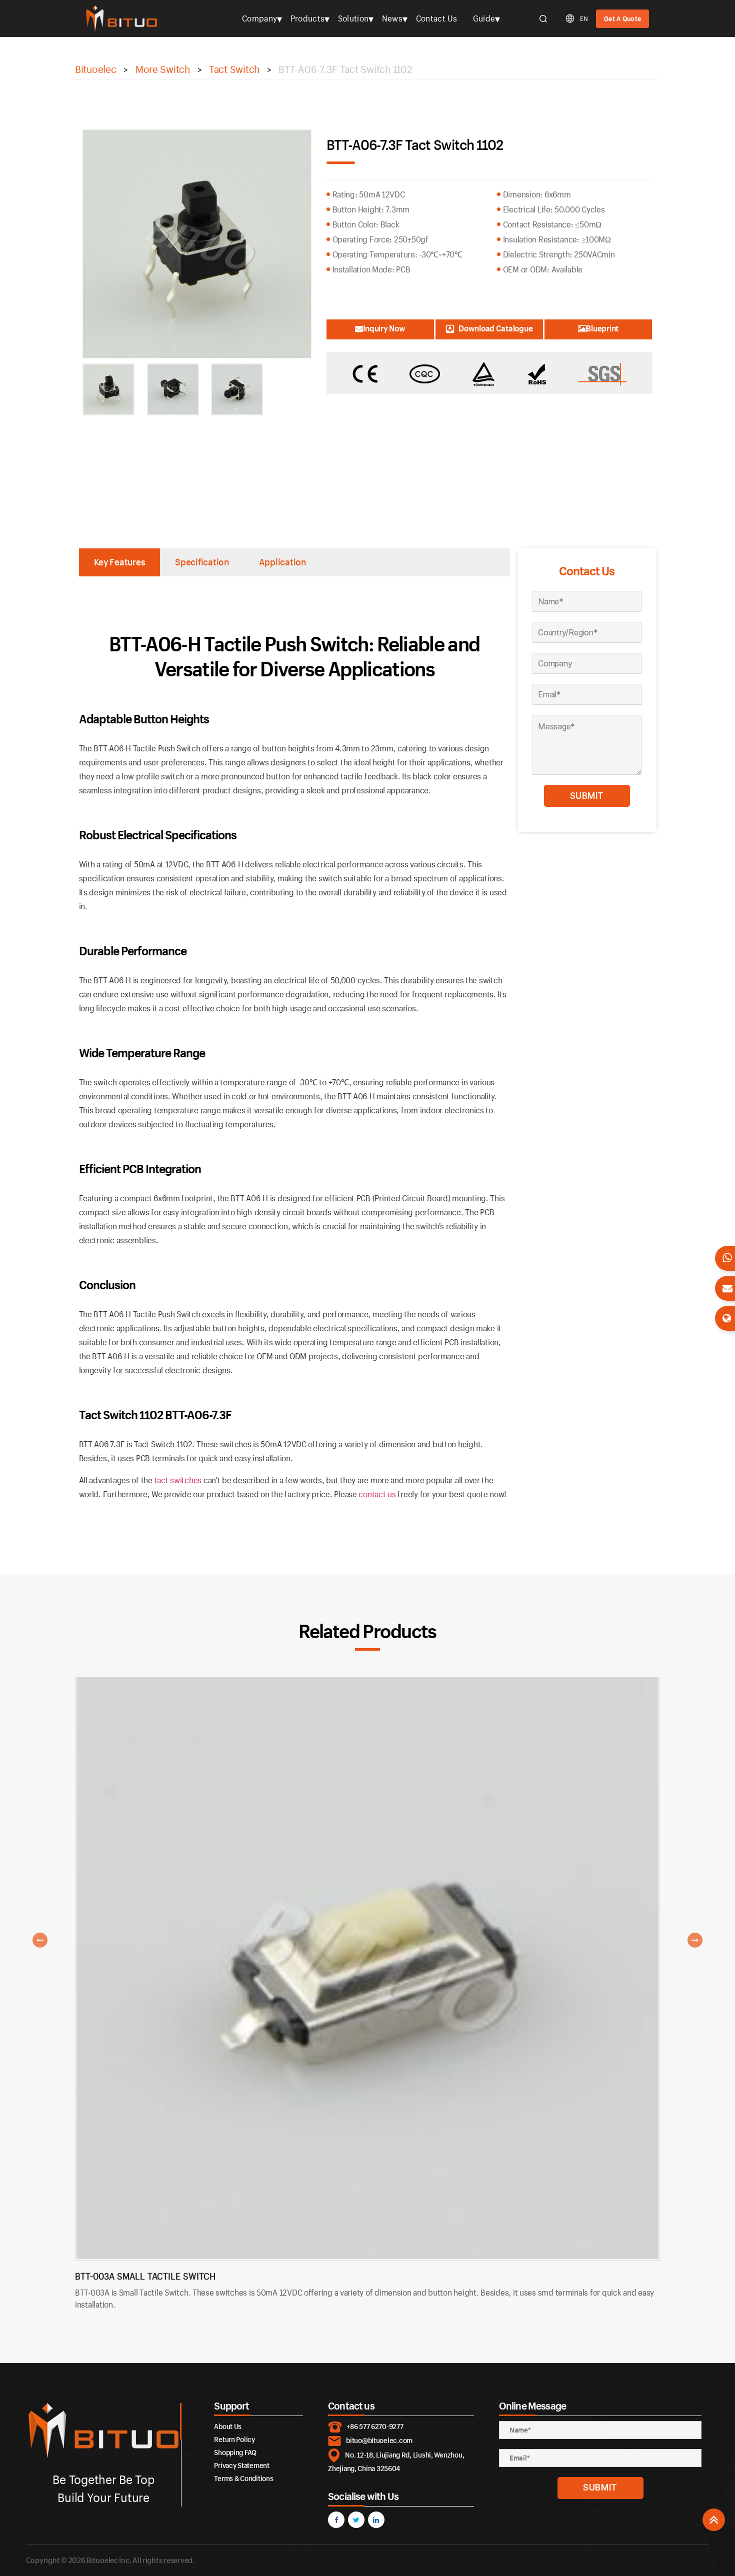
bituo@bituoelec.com (379, 2440)
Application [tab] (282, 562)
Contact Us (437, 18)
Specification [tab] (202, 562)
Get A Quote (622, 18)
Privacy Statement (241, 2465)
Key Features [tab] (120, 562)
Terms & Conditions (243, 2478)
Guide (484, 18)
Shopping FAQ (235, 2452)
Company (259, 18)
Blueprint (602, 328)
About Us (228, 2426)
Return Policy (234, 2439)
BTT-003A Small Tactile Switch (145, 2276)
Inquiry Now (384, 328)
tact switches (178, 1480)
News (392, 18)
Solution (353, 18)
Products (308, 18)
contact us (377, 1494)
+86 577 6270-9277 (375, 2426)
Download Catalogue (495, 328)
